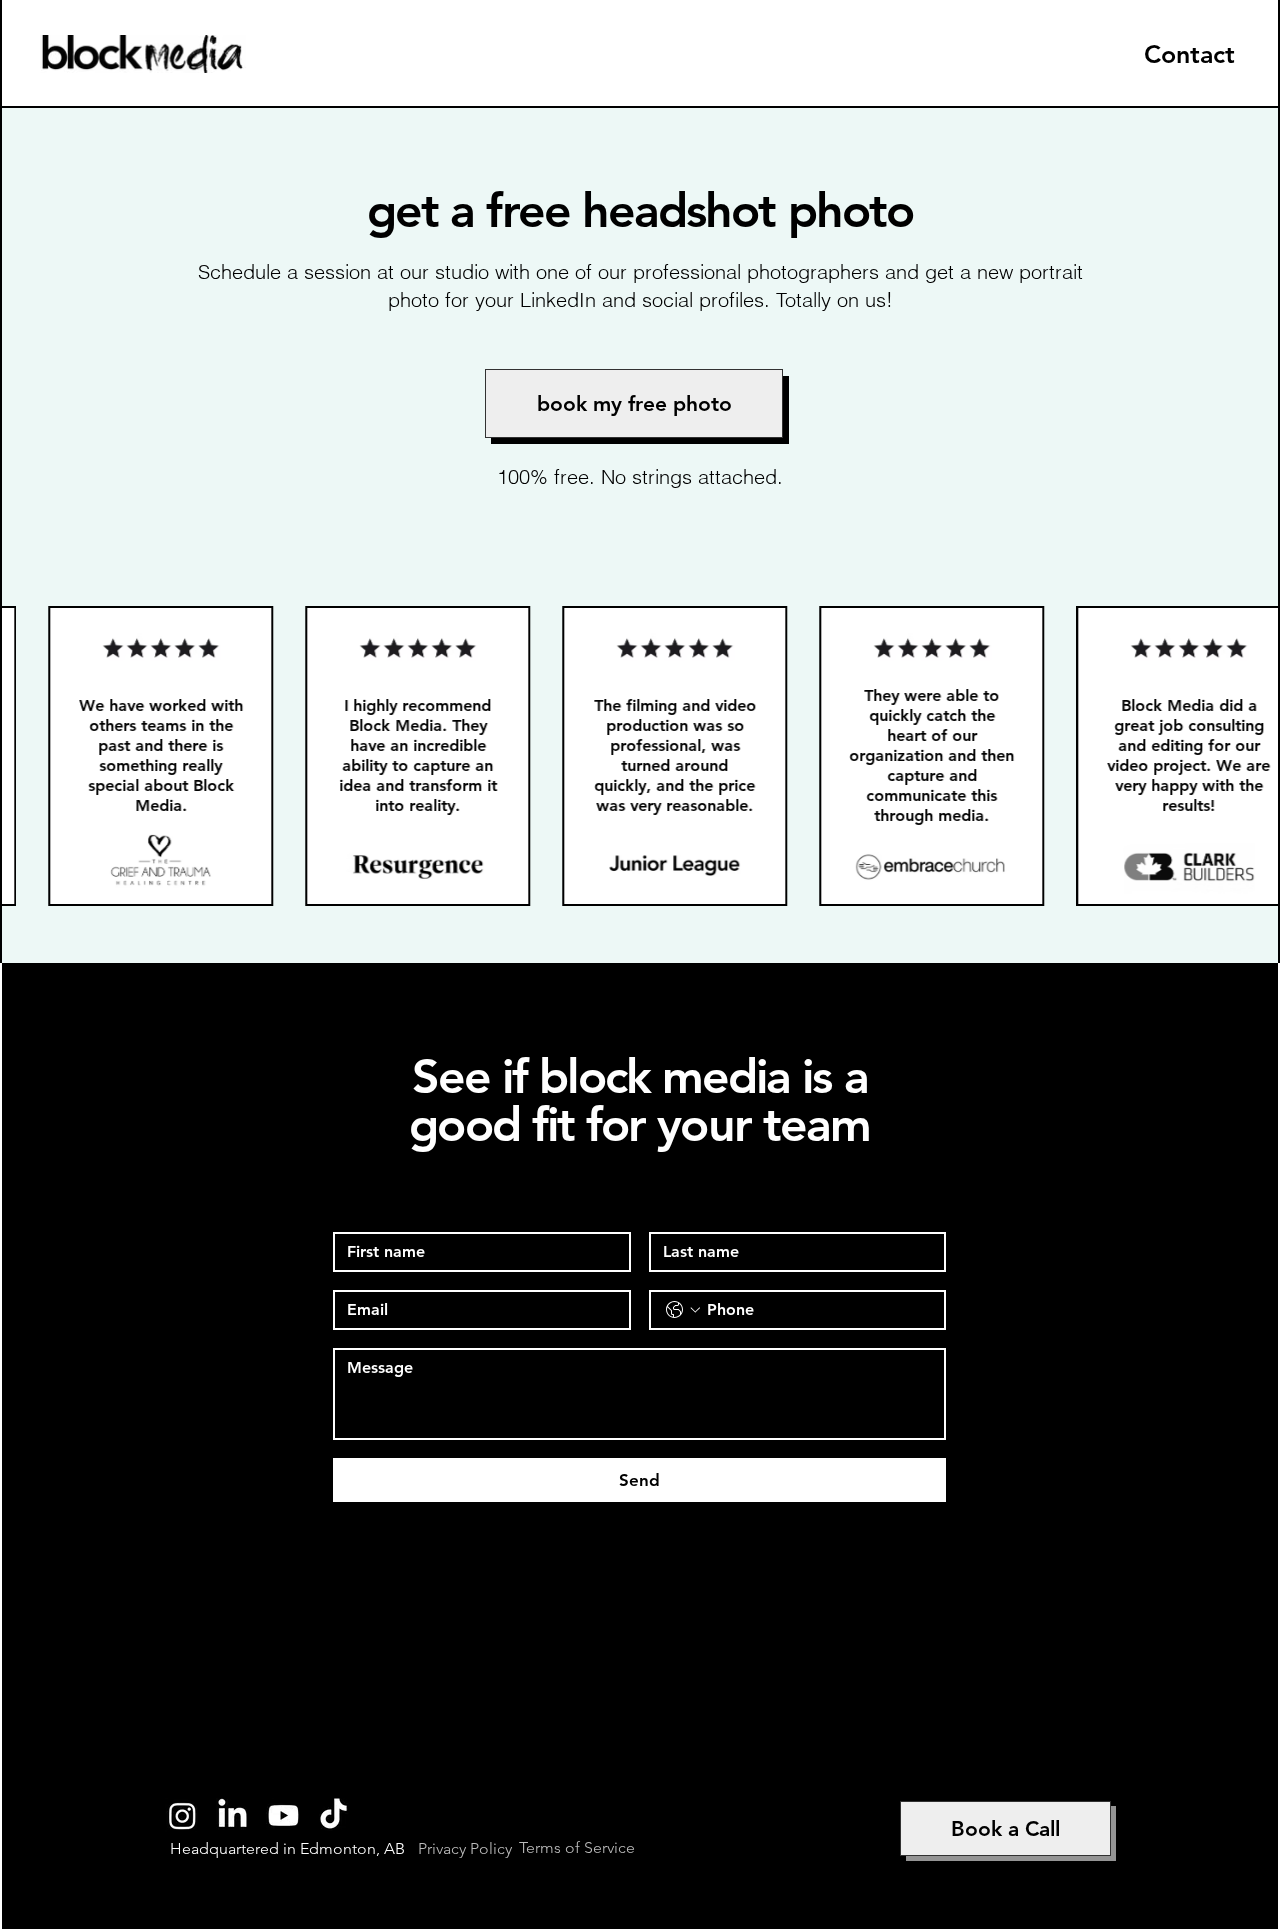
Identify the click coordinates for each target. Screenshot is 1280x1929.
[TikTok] (333, 1815)
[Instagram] (182, 1815)
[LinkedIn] (232, 1815)
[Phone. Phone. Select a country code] (683, 1310)
